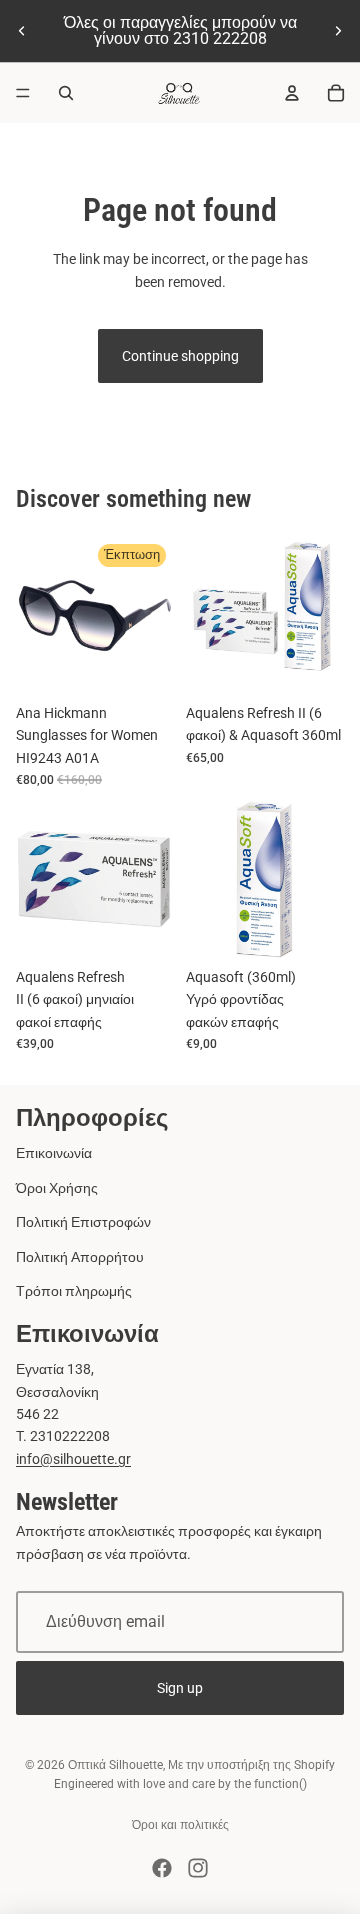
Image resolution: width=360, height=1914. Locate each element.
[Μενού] (23, 93)
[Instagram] (198, 1868)
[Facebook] (162, 1868)
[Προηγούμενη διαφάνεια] (22, 31)
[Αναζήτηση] (66, 93)
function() (280, 1784)
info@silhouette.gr (73, 1459)
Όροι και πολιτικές (180, 1825)
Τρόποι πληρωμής (74, 1291)
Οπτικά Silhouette (115, 1765)
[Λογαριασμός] (292, 93)
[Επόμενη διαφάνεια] (338, 31)
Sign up (180, 1688)
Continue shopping (180, 356)
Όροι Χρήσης (57, 1188)
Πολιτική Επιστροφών (83, 1222)
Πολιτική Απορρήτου (80, 1257)
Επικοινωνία (54, 1153)
